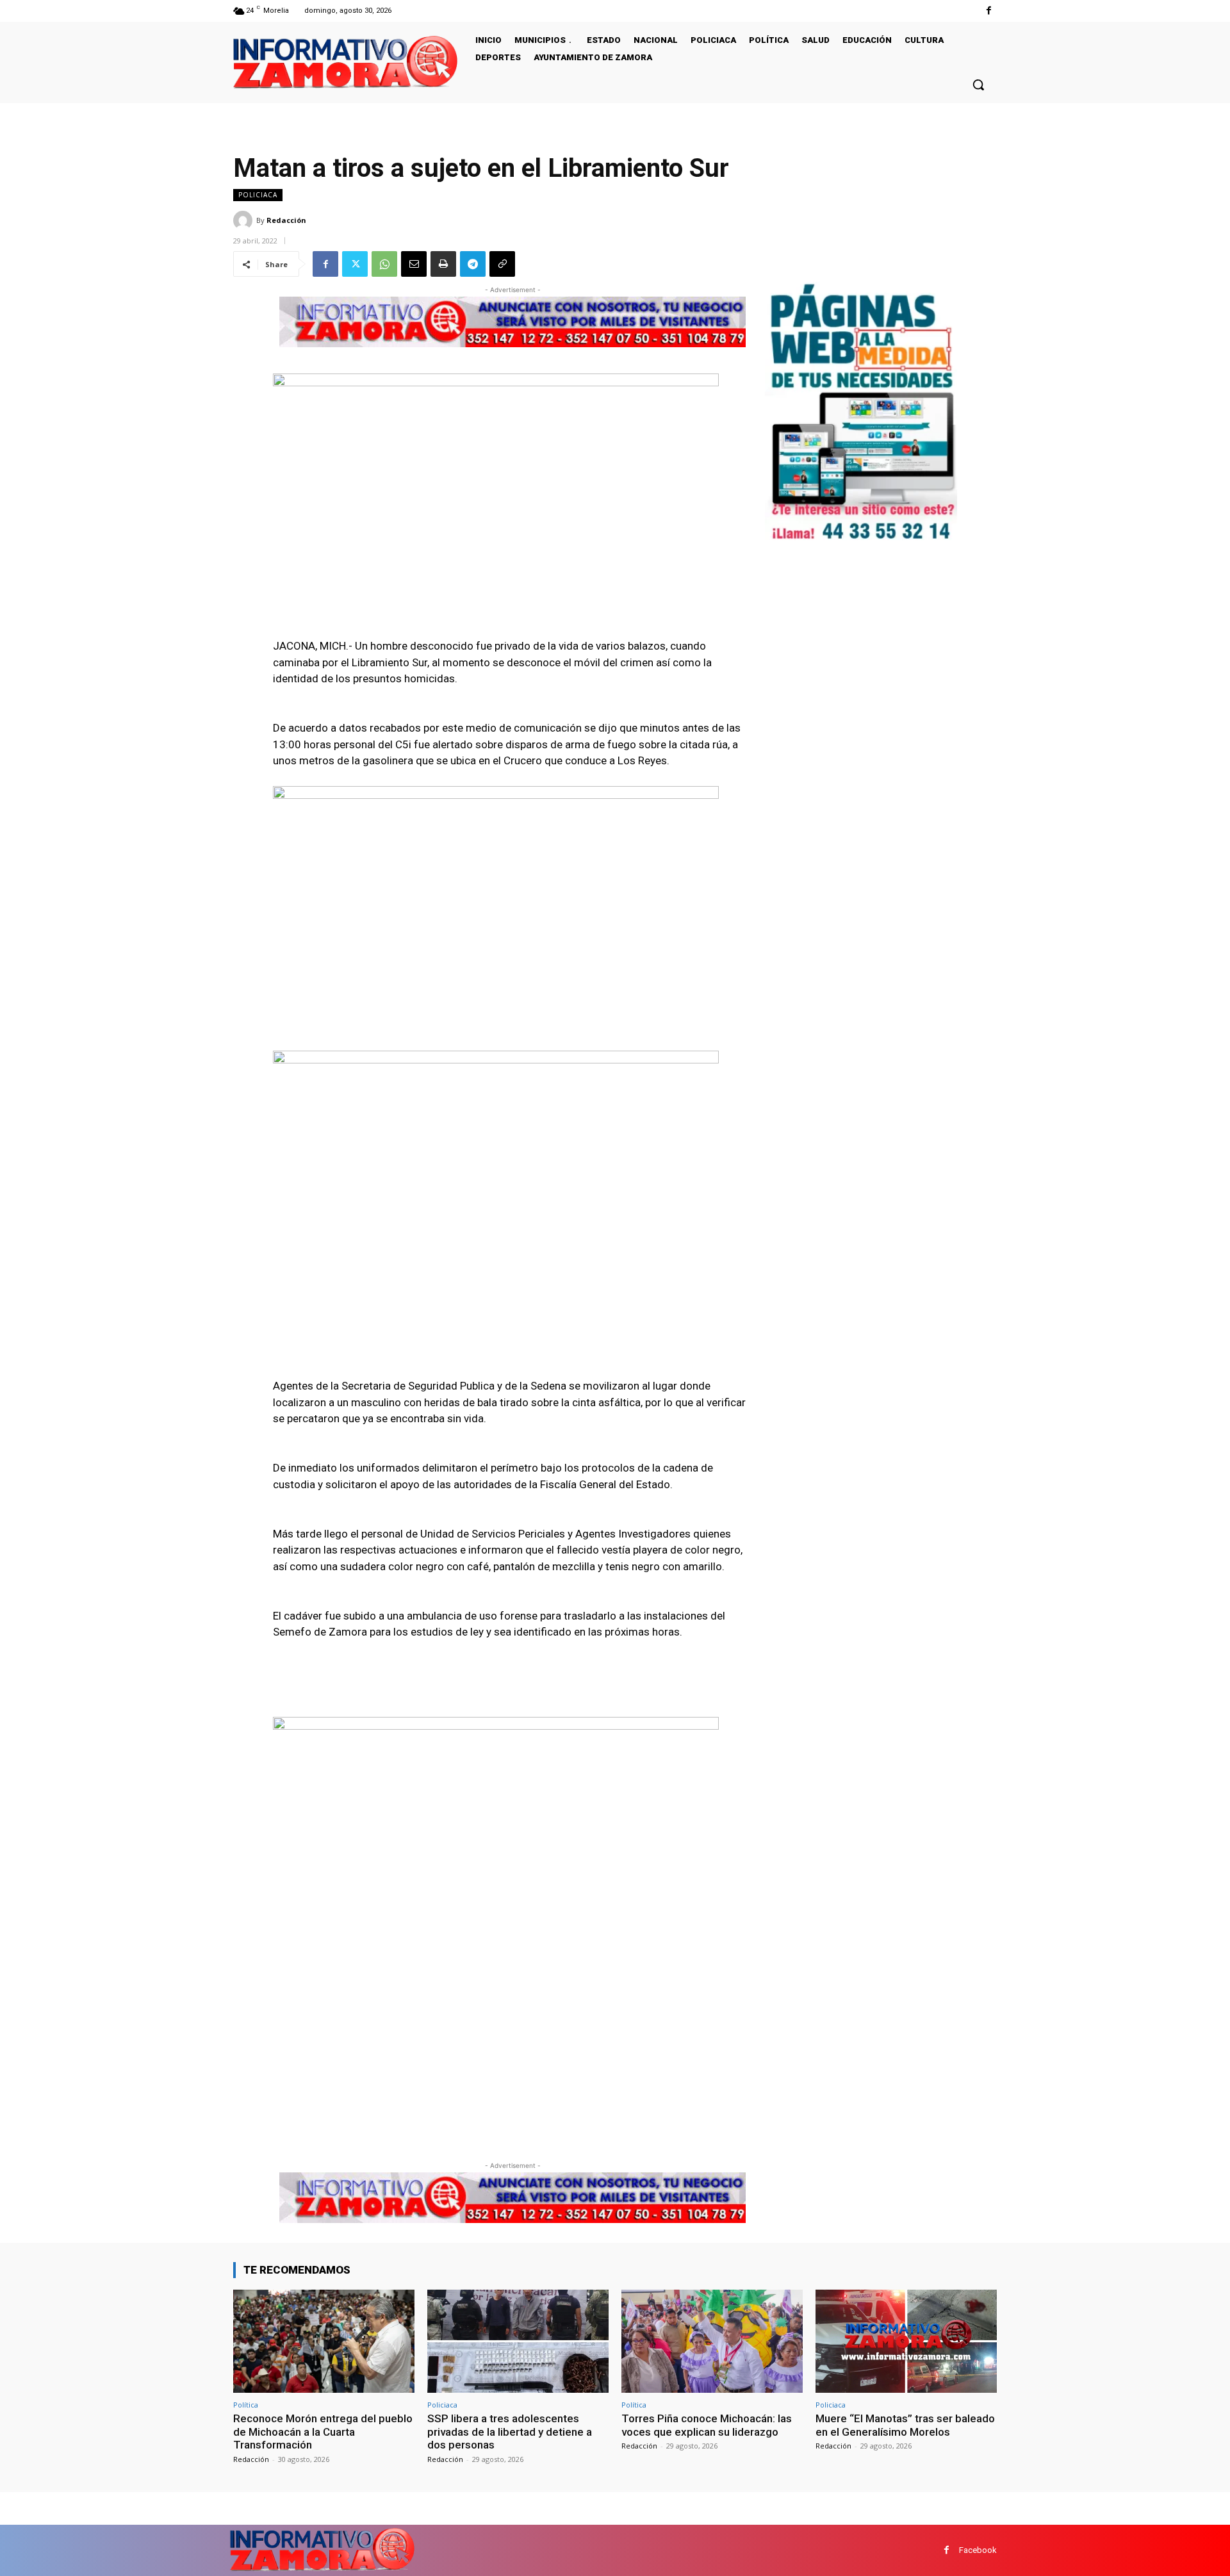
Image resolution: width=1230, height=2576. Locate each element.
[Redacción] (245, 220)
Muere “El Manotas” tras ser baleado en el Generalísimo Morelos (905, 2425)
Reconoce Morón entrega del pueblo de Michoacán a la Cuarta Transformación (323, 2432)
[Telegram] (473, 264)
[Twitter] (355, 264)
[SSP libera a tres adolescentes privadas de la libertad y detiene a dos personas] (518, 2341)
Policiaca (258, 195)
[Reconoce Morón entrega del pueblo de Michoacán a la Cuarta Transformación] (324, 2341)
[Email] (414, 264)
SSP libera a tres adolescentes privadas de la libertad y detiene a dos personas (510, 2432)
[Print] (443, 264)
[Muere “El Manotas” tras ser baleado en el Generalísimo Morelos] (906, 2341)
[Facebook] (989, 11)
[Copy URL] (502, 264)
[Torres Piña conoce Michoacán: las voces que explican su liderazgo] (712, 2341)
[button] (978, 85)
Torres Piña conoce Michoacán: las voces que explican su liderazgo (707, 2425)
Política (246, 2405)
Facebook (978, 2550)
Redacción (286, 220)
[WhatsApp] (384, 264)
